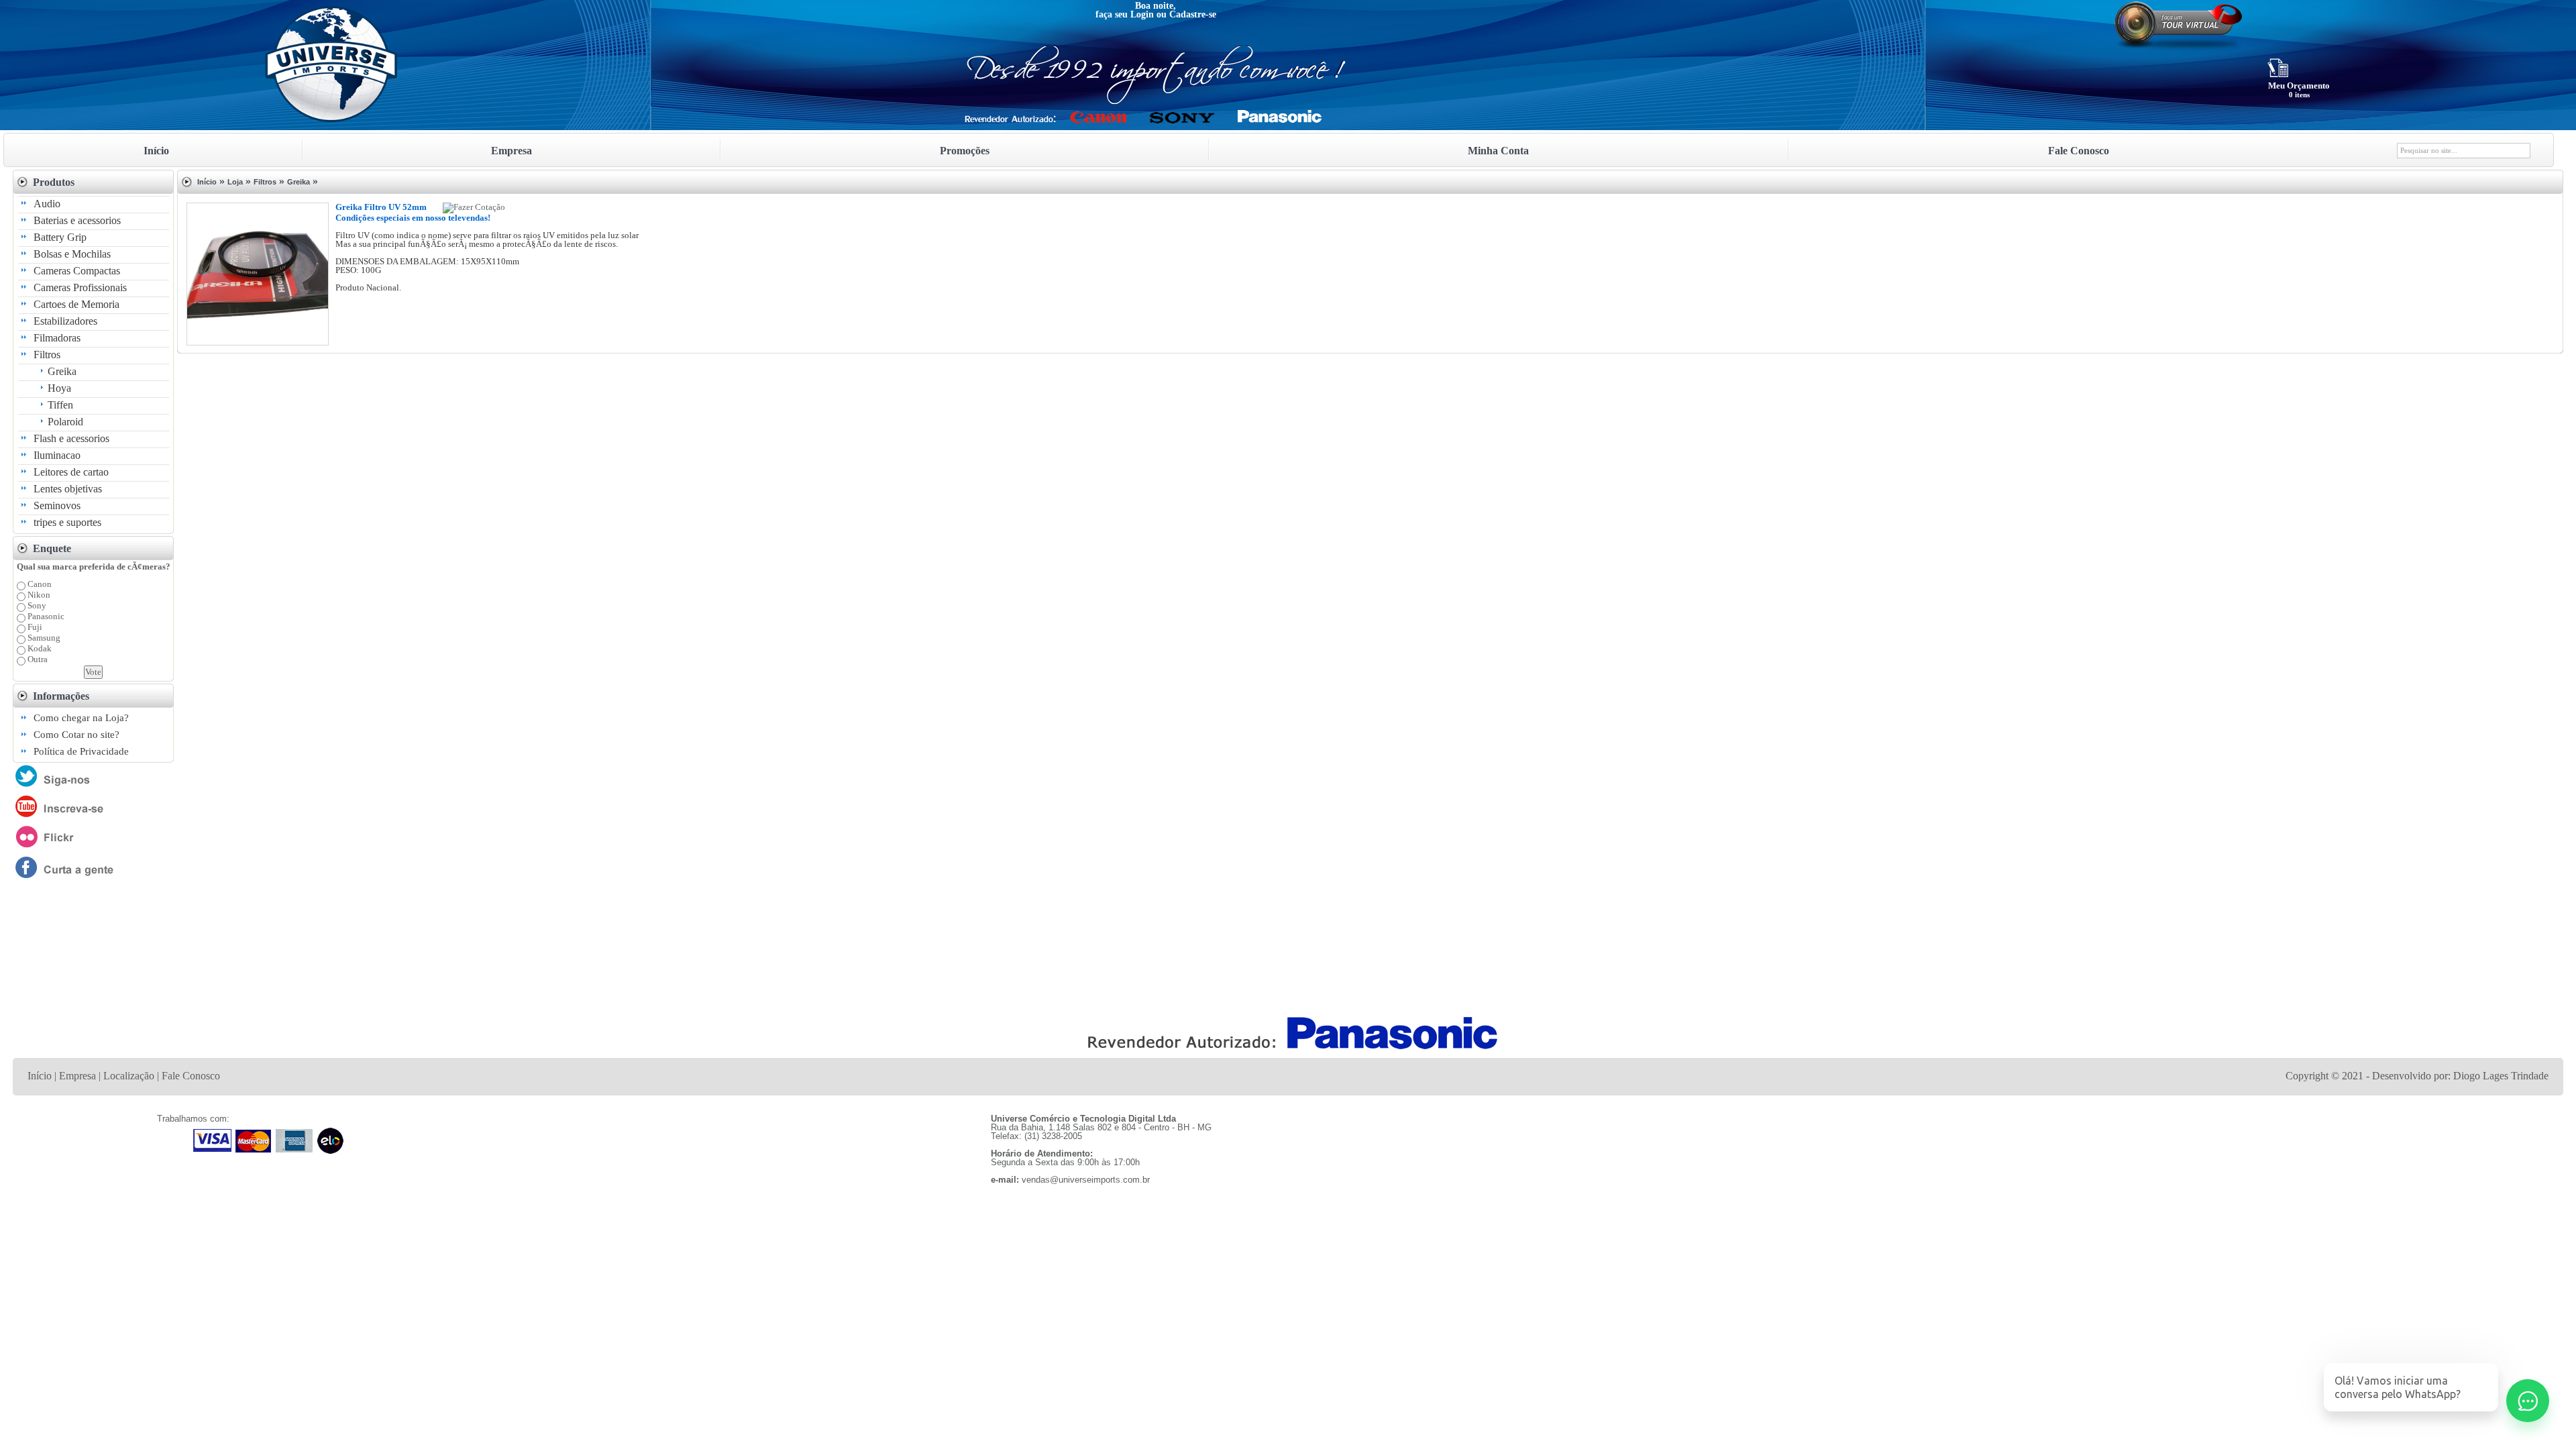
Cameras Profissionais (80, 287)
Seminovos (57, 505)
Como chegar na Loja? (81, 718)
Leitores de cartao (71, 472)
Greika (62, 371)
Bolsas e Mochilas (72, 254)
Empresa (77, 1076)
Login (1142, 14)
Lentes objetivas (68, 489)
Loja (235, 182)
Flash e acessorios (71, 438)
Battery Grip (60, 237)
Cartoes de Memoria (76, 304)
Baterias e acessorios (77, 220)
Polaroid (65, 422)
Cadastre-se (1193, 14)
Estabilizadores (65, 321)
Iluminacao (57, 455)
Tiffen (60, 405)
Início (207, 182)
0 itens (2299, 95)
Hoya (59, 388)
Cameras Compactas (77, 271)
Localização (129, 1076)
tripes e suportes (67, 522)
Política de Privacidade (81, 751)
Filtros (47, 355)
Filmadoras (57, 338)
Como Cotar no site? (76, 735)
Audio (47, 204)
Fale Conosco (191, 1076)
